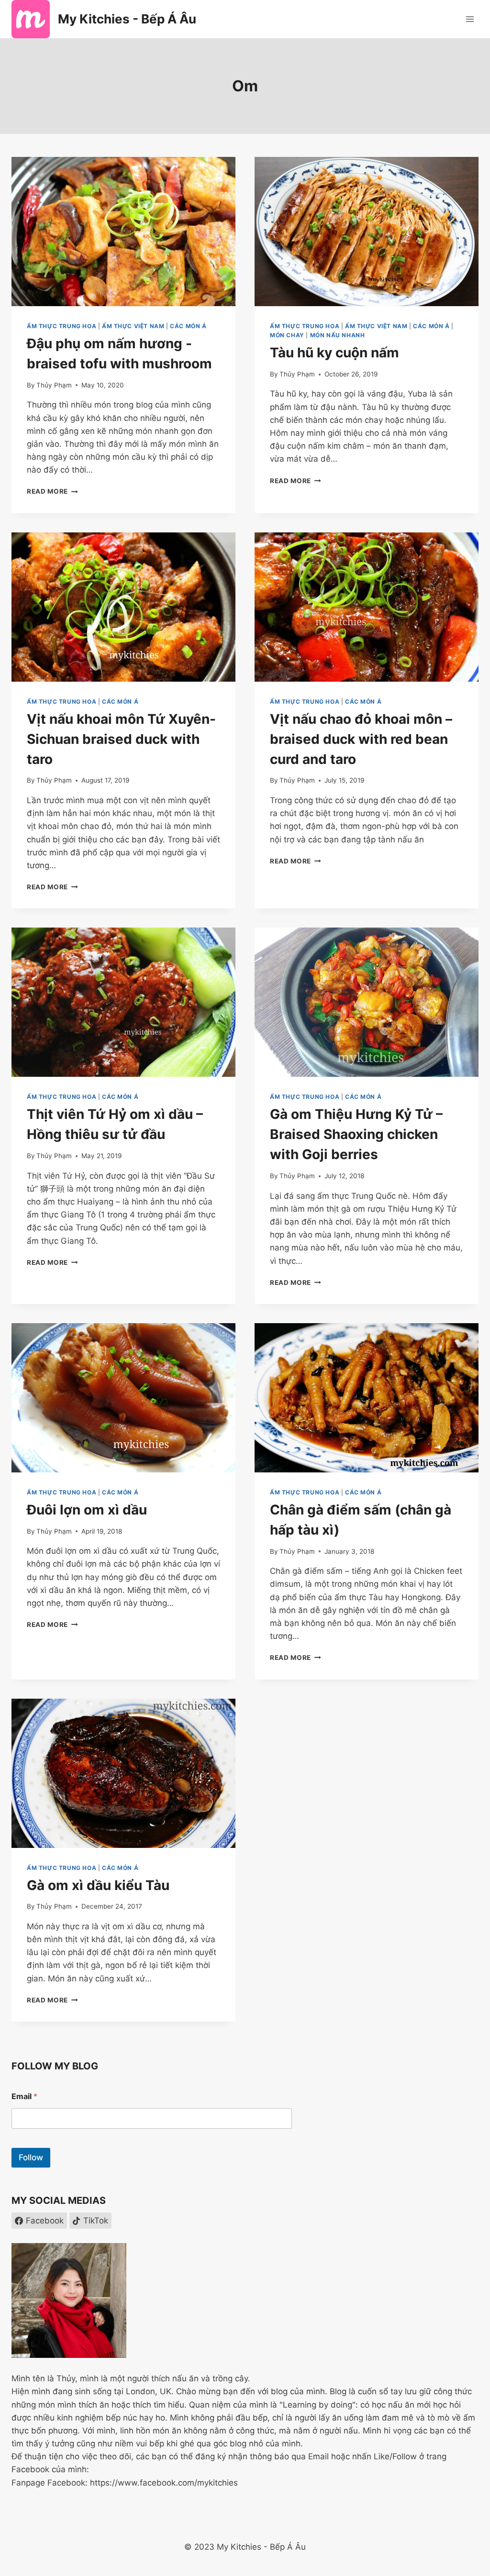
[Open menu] (470, 19)
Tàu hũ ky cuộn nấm (334, 353)
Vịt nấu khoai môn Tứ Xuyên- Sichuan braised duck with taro (121, 739)
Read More (52, 491)
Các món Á (188, 326)
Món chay (287, 335)
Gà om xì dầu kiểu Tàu (98, 1885)
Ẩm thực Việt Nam (133, 326)
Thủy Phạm (54, 385)
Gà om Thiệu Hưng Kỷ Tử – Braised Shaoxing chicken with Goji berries (356, 1134)
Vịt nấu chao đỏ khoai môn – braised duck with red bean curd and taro (361, 739)
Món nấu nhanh (338, 335)
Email (24, 2096)
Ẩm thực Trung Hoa (61, 326)
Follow (31, 2157)
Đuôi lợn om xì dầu (87, 1510)
